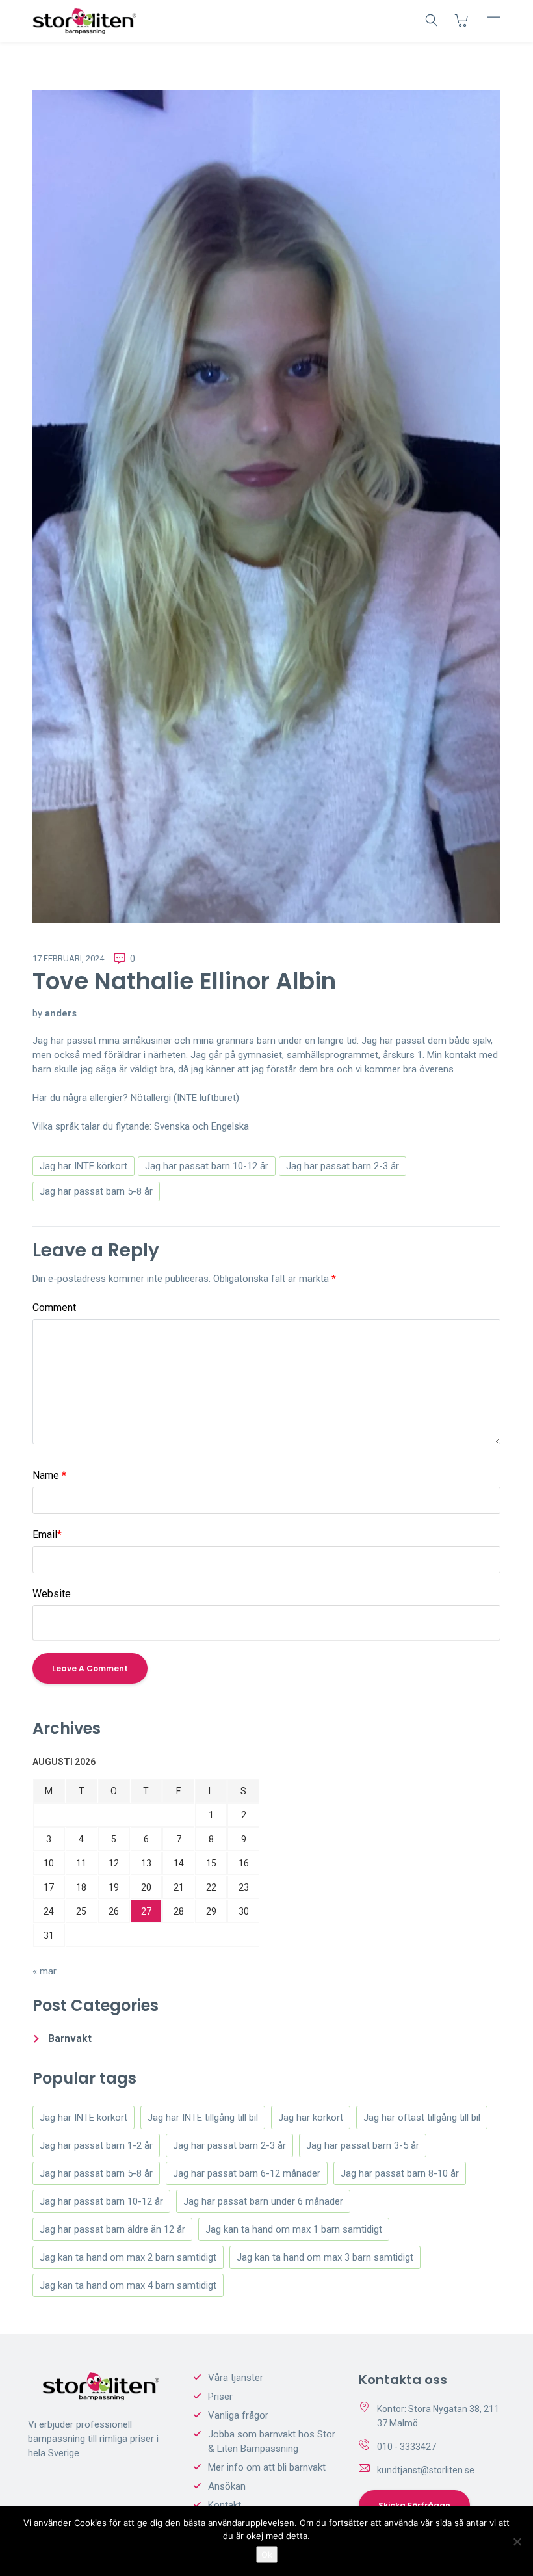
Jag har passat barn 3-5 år (363, 2145)
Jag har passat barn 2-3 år (343, 1166)
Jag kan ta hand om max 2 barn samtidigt (128, 2257)
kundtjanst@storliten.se (426, 2470)
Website (52, 1594)
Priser (220, 2397)
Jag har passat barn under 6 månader (263, 2201)
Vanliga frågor (238, 2415)
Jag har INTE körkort (84, 1166)
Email (47, 1534)
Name (49, 1475)
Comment (54, 1308)
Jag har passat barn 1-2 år (96, 2145)
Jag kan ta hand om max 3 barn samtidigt (325, 2257)
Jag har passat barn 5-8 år (96, 1191)
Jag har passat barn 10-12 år (207, 1166)
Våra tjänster (236, 2378)
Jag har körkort (311, 2118)
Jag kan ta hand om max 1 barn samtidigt (294, 2229)
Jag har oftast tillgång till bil (422, 2118)
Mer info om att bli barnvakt (267, 2467)
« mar (45, 1971)
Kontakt (225, 2505)
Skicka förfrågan (414, 2505)
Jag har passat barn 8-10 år (400, 2173)
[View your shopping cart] (461, 20)
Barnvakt (70, 2038)
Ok (267, 2555)
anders (61, 1013)
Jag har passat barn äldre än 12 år (112, 2229)
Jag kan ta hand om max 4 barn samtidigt (128, 2285)
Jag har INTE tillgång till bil (203, 2118)
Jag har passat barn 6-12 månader (247, 2173)
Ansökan (227, 2486)
